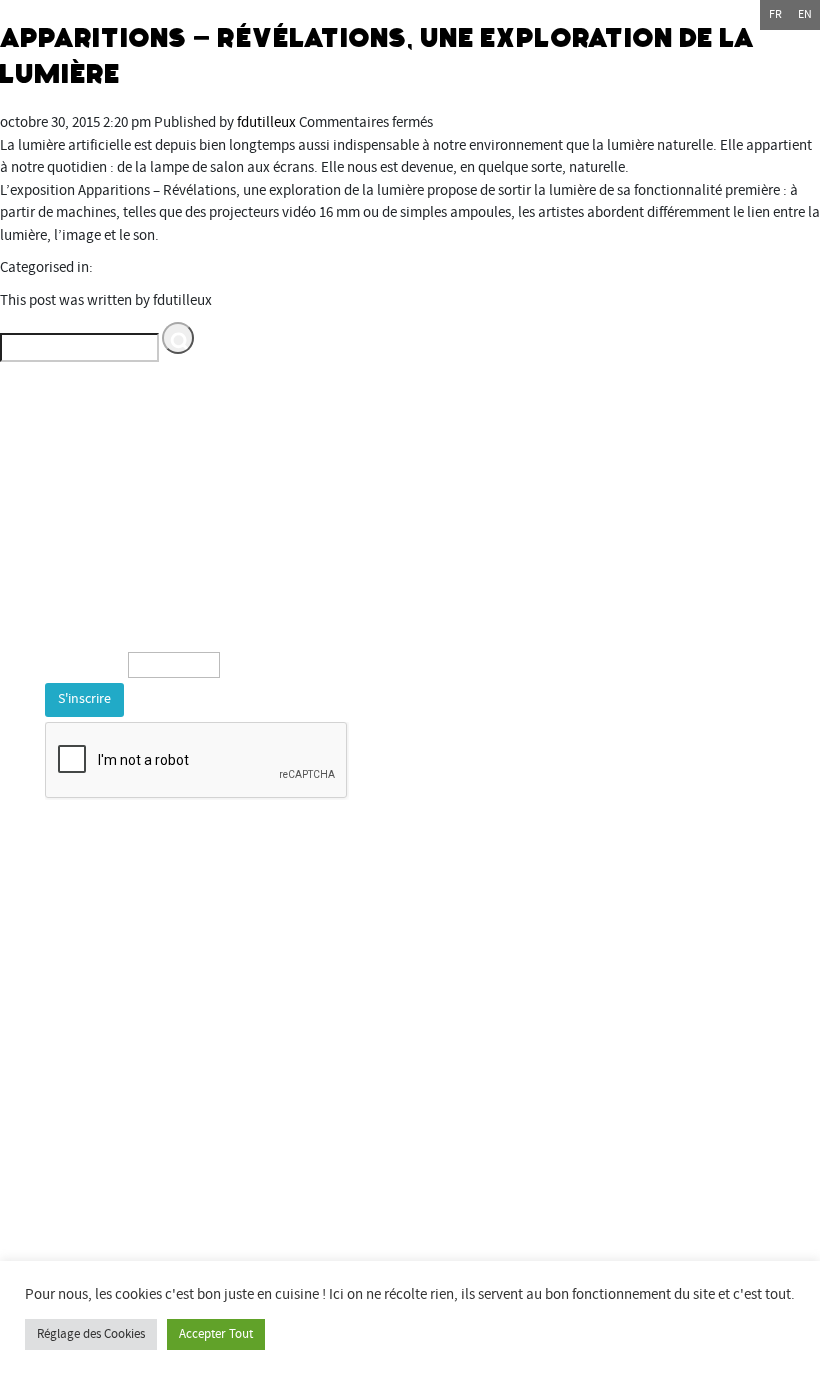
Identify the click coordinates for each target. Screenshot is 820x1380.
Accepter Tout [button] (216, 1334)
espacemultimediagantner (122, 1228)
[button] (178, 338)
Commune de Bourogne (112, 1115)
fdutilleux (266, 122)
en (805, 14)
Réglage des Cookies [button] (91, 1334)
